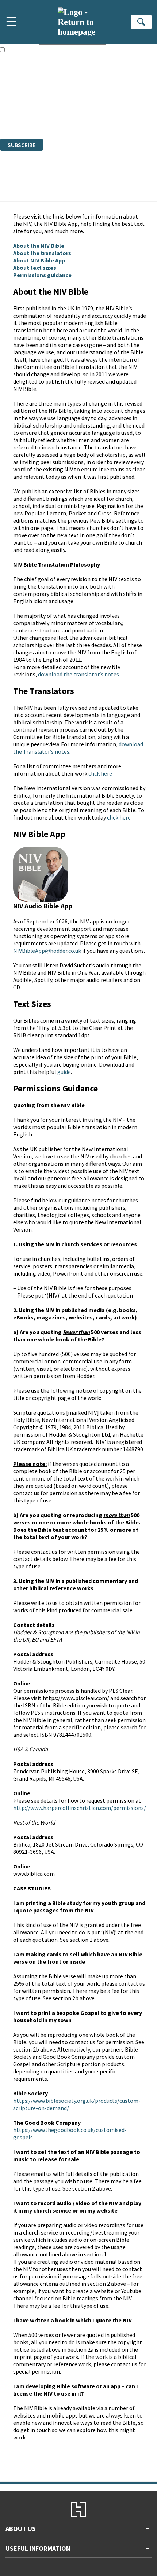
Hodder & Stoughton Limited (84, 96)
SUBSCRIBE (22, 145)
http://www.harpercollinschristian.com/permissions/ (80, 1808)
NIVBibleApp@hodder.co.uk (47, 951)
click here (100, 773)
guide (64, 1072)
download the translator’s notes (78, 674)
